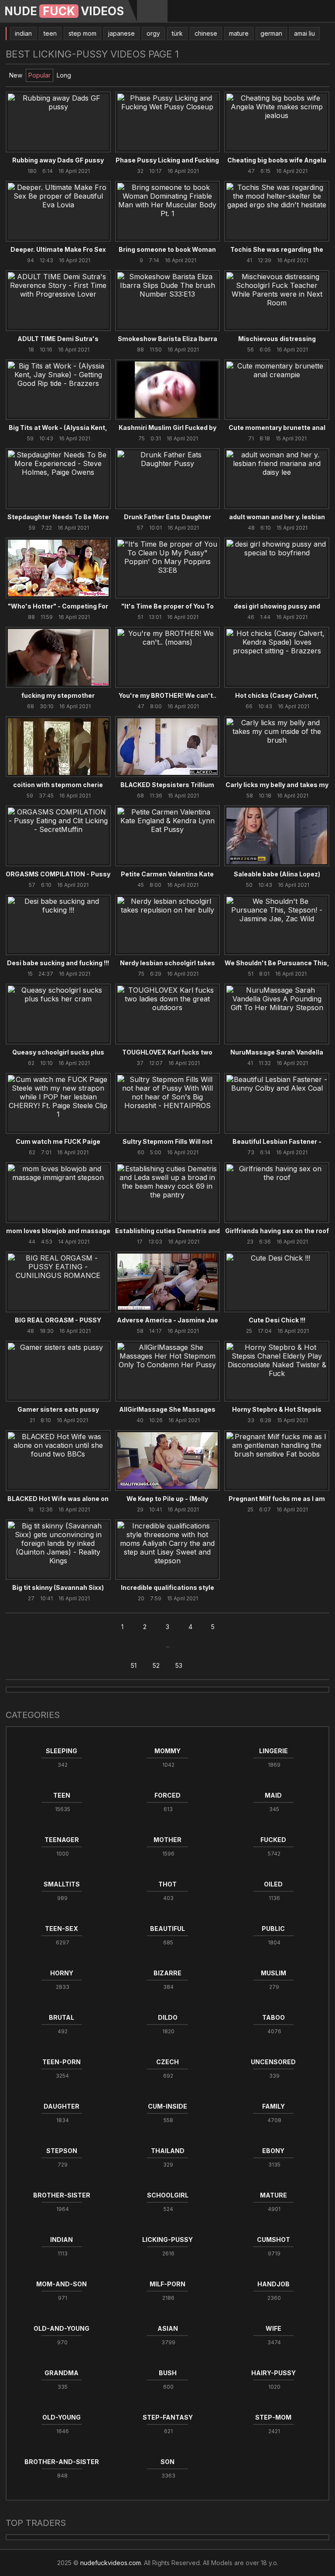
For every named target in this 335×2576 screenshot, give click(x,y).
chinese (206, 33)
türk (177, 33)
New (16, 75)
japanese (121, 33)
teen (50, 33)
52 (156, 1665)
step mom (82, 33)
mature (239, 33)
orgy (153, 33)
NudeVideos (64, 11)
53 (179, 1665)
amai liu (304, 33)
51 (134, 1665)
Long (64, 75)
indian (23, 33)
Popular (39, 75)
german (271, 33)
